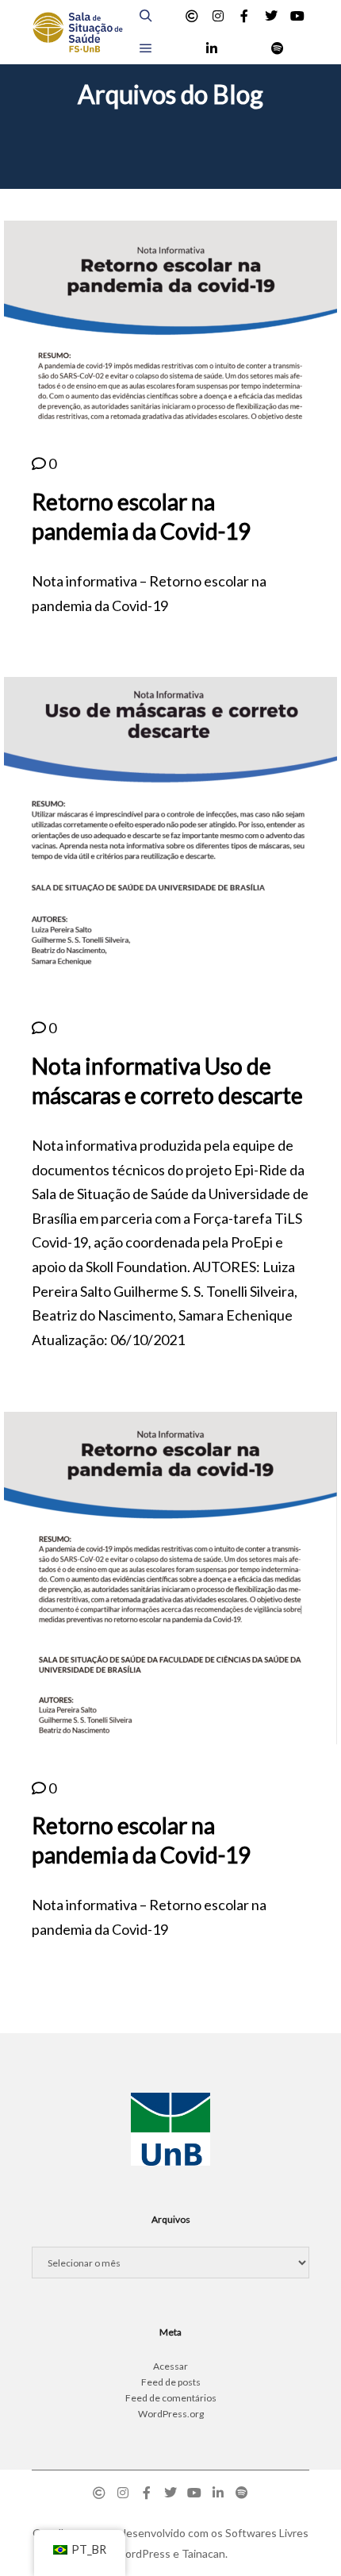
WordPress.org (171, 2414)
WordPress (142, 2553)
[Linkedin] (212, 48)
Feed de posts (171, 2382)
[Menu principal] (146, 48)
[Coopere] (192, 16)
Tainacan (203, 2553)
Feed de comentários (171, 2398)
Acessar (170, 2366)
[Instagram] (218, 16)
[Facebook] (244, 16)
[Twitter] (271, 16)
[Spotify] (278, 48)
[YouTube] (297, 16)
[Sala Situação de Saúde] (77, 32)
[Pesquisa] (146, 16)
